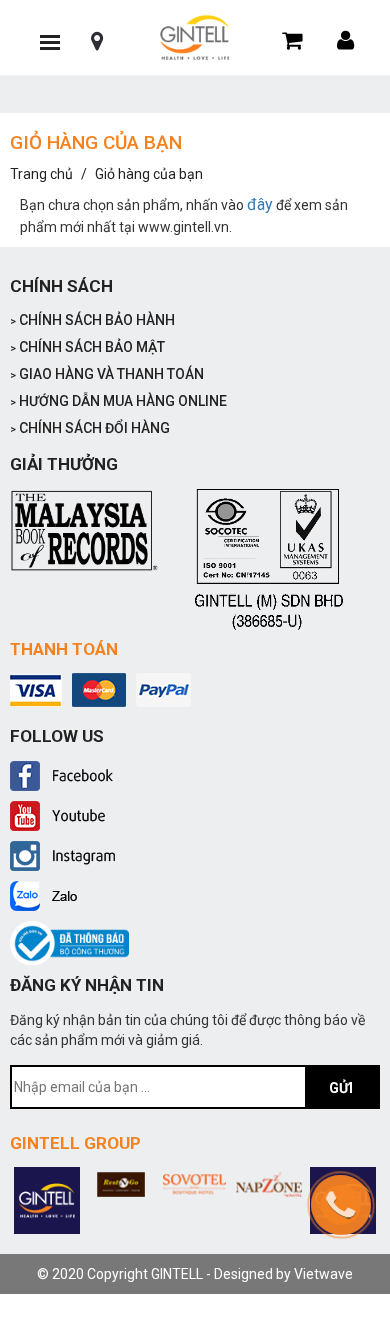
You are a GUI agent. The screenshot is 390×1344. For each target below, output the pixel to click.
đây (260, 204)
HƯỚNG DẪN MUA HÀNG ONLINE (118, 401)
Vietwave (323, 1274)
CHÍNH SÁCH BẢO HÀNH (92, 320)
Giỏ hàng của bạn (149, 174)
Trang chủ (41, 174)
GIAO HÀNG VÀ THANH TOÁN (107, 374)
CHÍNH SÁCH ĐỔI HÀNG (90, 428)
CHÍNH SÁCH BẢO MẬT (87, 347)
